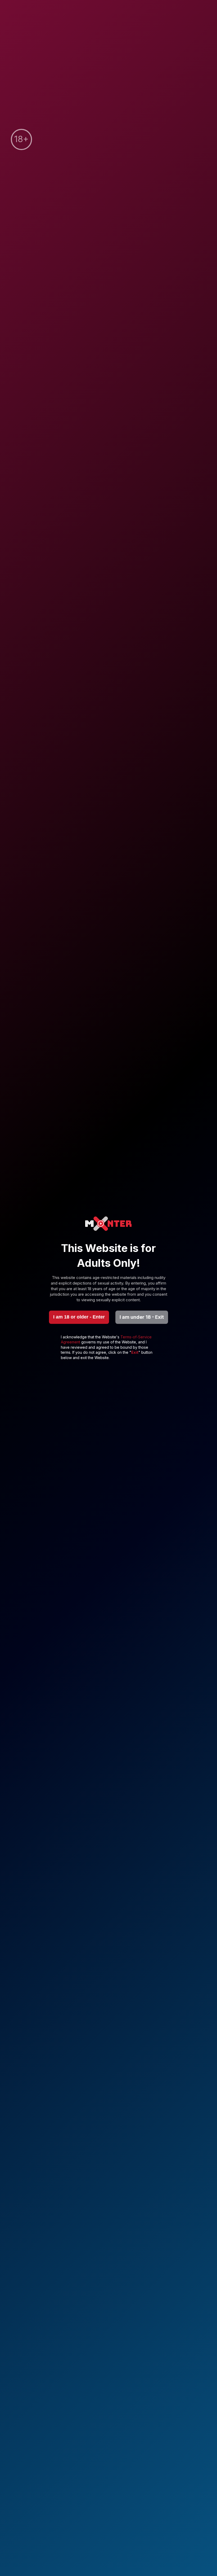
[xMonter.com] (108, 1224)
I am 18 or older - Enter (79, 1317)
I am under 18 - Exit (142, 1317)
